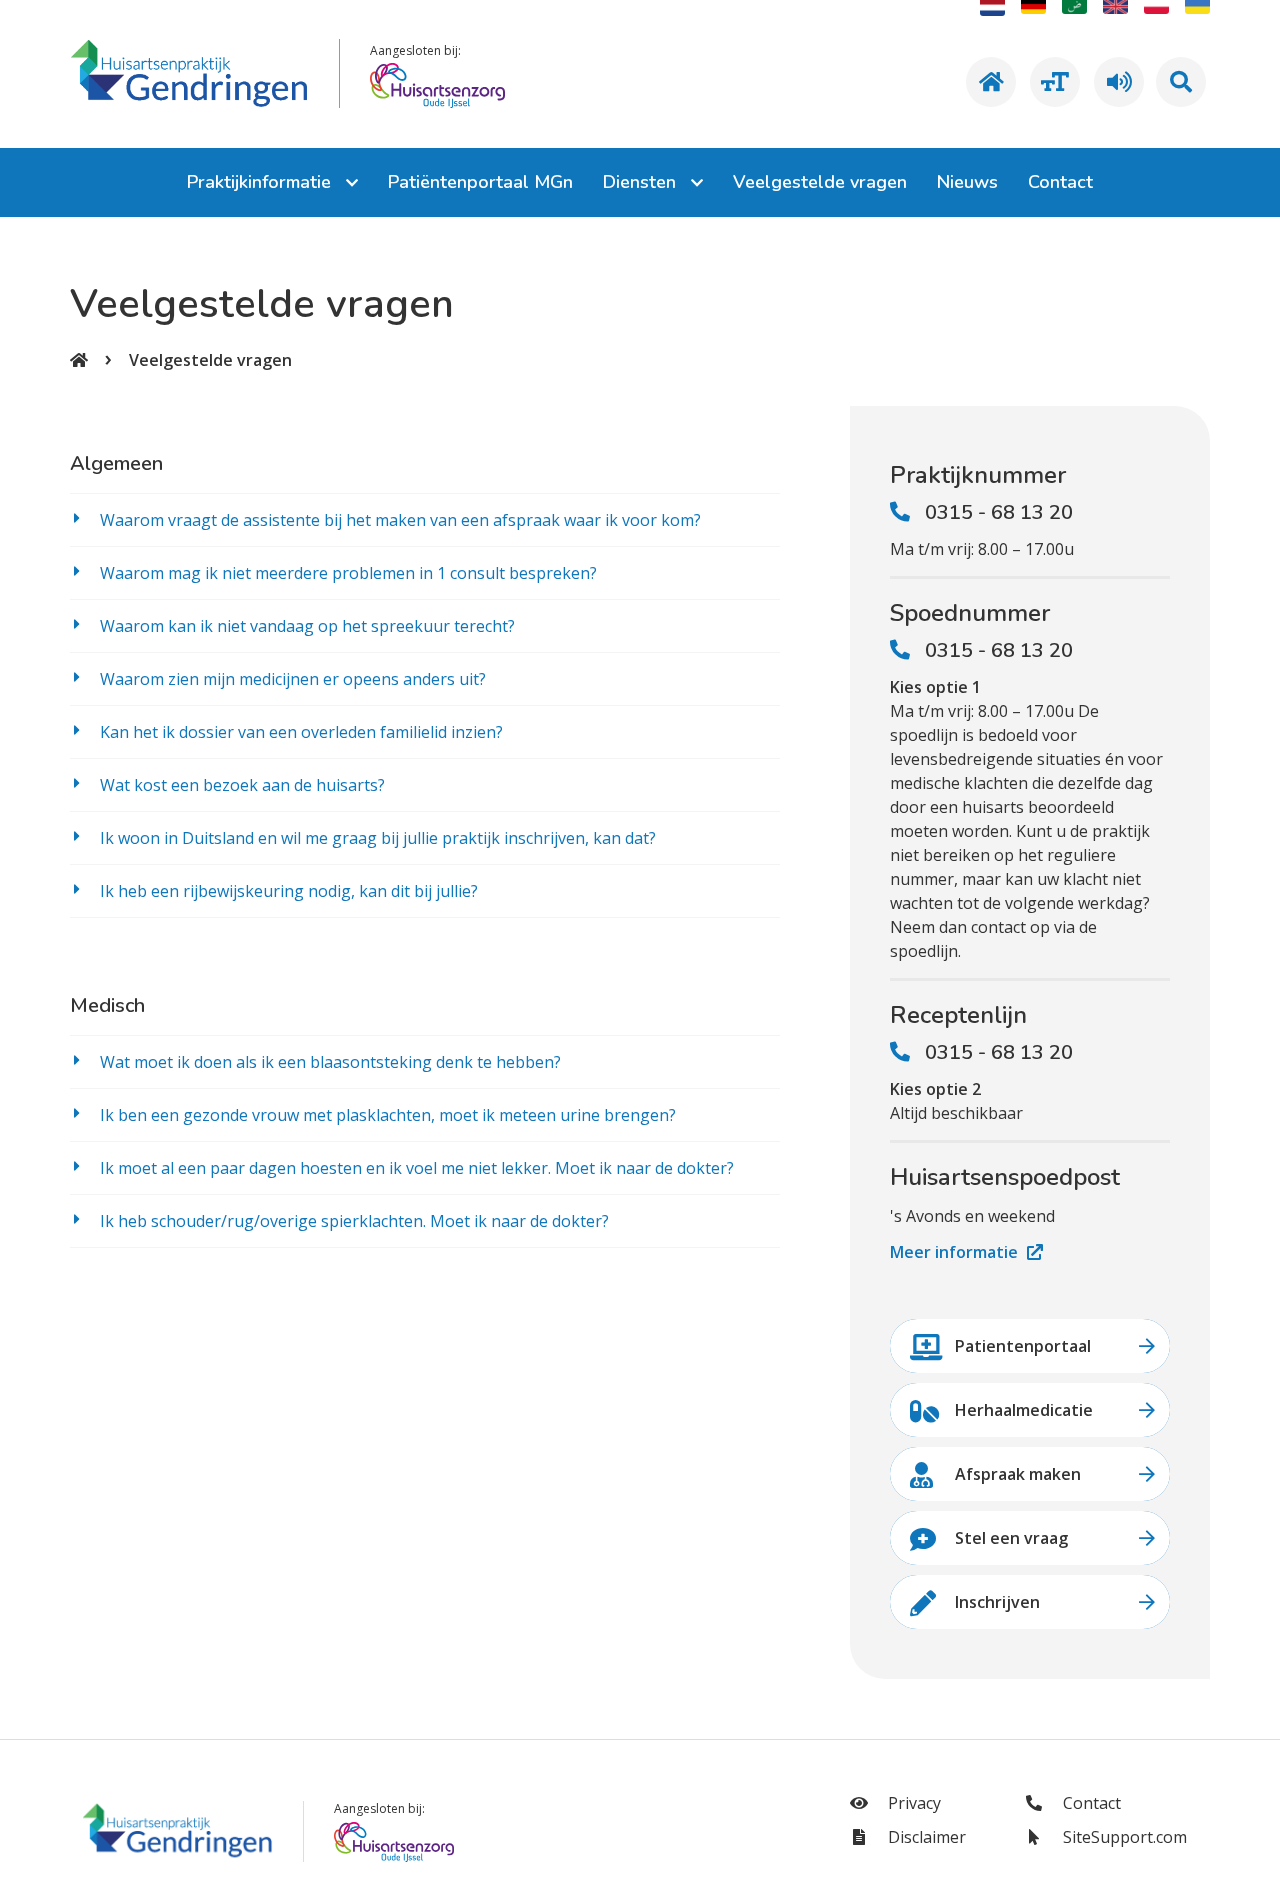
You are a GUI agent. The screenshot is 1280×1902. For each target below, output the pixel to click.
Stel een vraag (1011, 1538)
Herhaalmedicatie (1024, 1410)
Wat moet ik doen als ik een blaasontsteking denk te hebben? (330, 1062)
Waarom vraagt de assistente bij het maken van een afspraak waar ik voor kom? (400, 520)
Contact (1090, 1803)
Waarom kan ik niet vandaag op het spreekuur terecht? (307, 626)
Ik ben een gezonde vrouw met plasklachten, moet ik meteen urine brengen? (388, 1115)
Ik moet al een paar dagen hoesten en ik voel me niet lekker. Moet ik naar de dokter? (417, 1168)
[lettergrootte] (1052, 82)
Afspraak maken (1018, 1474)
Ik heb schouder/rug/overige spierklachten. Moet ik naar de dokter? (354, 1221)
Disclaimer (925, 1837)
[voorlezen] (1116, 82)
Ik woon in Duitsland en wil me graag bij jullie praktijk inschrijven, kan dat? (378, 838)
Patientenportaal (1023, 1346)
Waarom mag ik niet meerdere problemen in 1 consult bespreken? (348, 573)
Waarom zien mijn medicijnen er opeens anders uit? (293, 679)
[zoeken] (1181, 82)
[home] (988, 82)
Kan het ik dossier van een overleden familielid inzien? (301, 732)
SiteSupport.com (1123, 1837)
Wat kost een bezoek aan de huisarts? (242, 785)
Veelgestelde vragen (210, 360)
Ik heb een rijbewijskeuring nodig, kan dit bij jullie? (289, 891)
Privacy (912, 1803)
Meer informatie (956, 1252)
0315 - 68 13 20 (999, 512)
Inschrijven (997, 1602)
